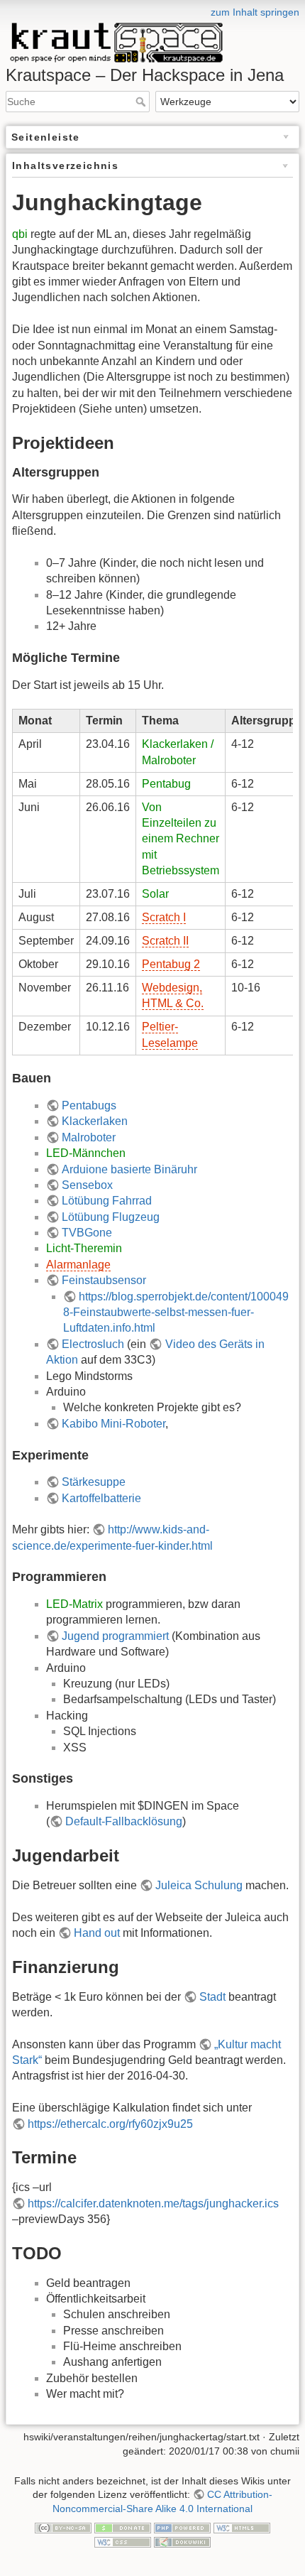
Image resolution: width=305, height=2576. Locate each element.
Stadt (212, 1997)
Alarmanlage (78, 1265)
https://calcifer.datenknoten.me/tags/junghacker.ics (153, 2203)
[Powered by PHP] (182, 2527)
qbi (20, 234)
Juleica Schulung (199, 1885)
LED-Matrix (74, 1604)
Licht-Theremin (84, 1248)
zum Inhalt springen (255, 12)
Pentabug (166, 784)
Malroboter (89, 1137)
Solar (155, 894)
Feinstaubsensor (104, 1280)
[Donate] (123, 2527)
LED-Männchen (86, 1153)
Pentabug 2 (171, 964)
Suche (142, 102)
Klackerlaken (95, 1121)
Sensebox (87, 1185)
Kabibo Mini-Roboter (113, 1424)
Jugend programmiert (115, 1636)
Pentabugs (89, 1105)
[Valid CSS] (123, 2541)
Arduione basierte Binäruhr (129, 1169)
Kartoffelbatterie (101, 1498)
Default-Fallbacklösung (124, 1821)
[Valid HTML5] (242, 2527)
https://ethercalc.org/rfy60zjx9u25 (110, 2124)
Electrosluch (93, 1344)
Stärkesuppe (94, 1482)
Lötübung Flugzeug (111, 1217)
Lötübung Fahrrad (107, 1201)
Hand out (97, 1933)
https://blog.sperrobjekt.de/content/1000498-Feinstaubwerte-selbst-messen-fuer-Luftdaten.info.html (176, 1313)
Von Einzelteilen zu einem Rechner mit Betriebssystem (181, 839)
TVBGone (87, 1233)
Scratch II (165, 941)
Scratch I (164, 917)
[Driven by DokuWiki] (182, 2541)
